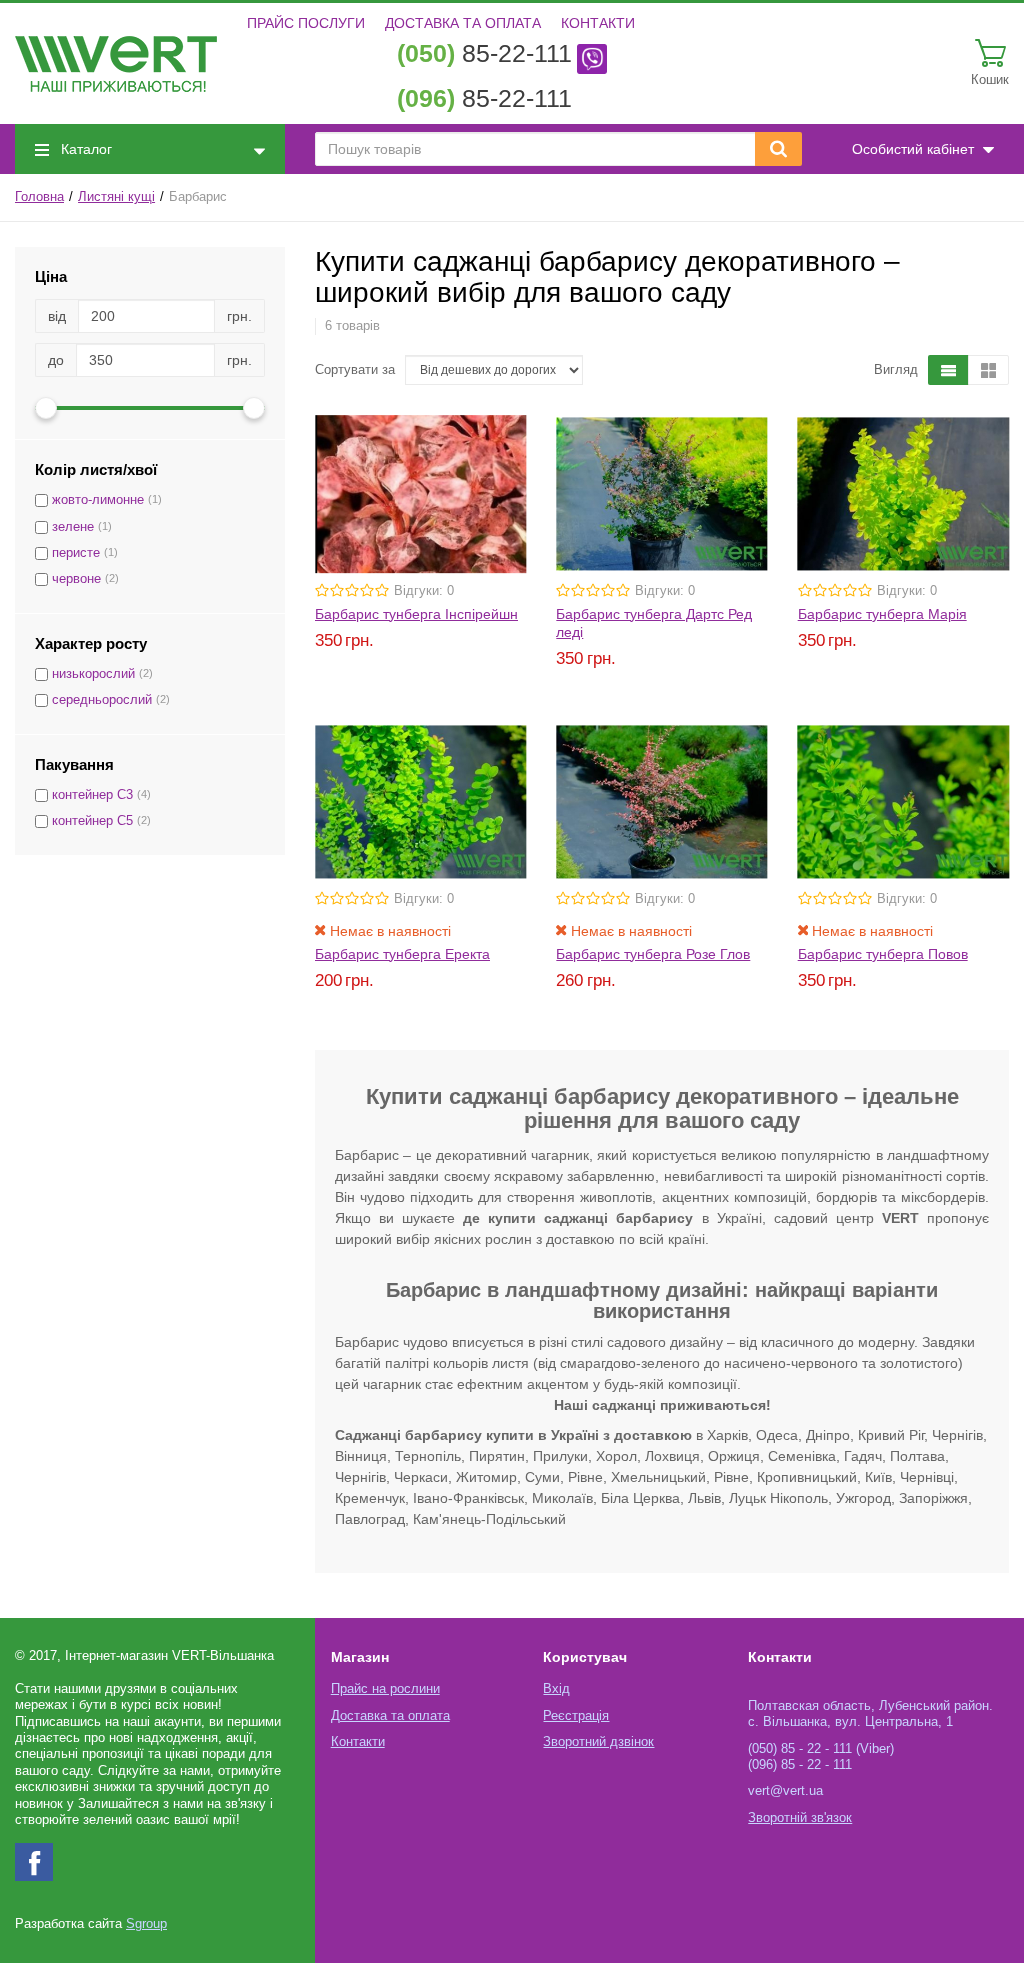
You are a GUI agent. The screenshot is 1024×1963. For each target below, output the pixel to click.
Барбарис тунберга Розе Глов (653, 954)
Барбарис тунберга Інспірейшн (416, 614)
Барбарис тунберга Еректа (402, 954)
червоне (76, 579)
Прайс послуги (306, 23)
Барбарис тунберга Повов (883, 954)
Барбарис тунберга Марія (882, 614)
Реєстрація (576, 1716)
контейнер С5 (92, 821)
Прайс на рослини (385, 1689)
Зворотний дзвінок (598, 1742)
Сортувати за (355, 370)
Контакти (598, 23)
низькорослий (93, 674)
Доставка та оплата (463, 23)
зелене (73, 527)
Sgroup (146, 1924)
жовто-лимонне (98, 500)
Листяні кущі (116, 197)
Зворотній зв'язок (800, 1818)
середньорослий (102, 700)
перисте (76, 553)
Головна (39, 197)
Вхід (556, 1689)
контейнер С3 (92, 795)
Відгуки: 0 (424, 591)
